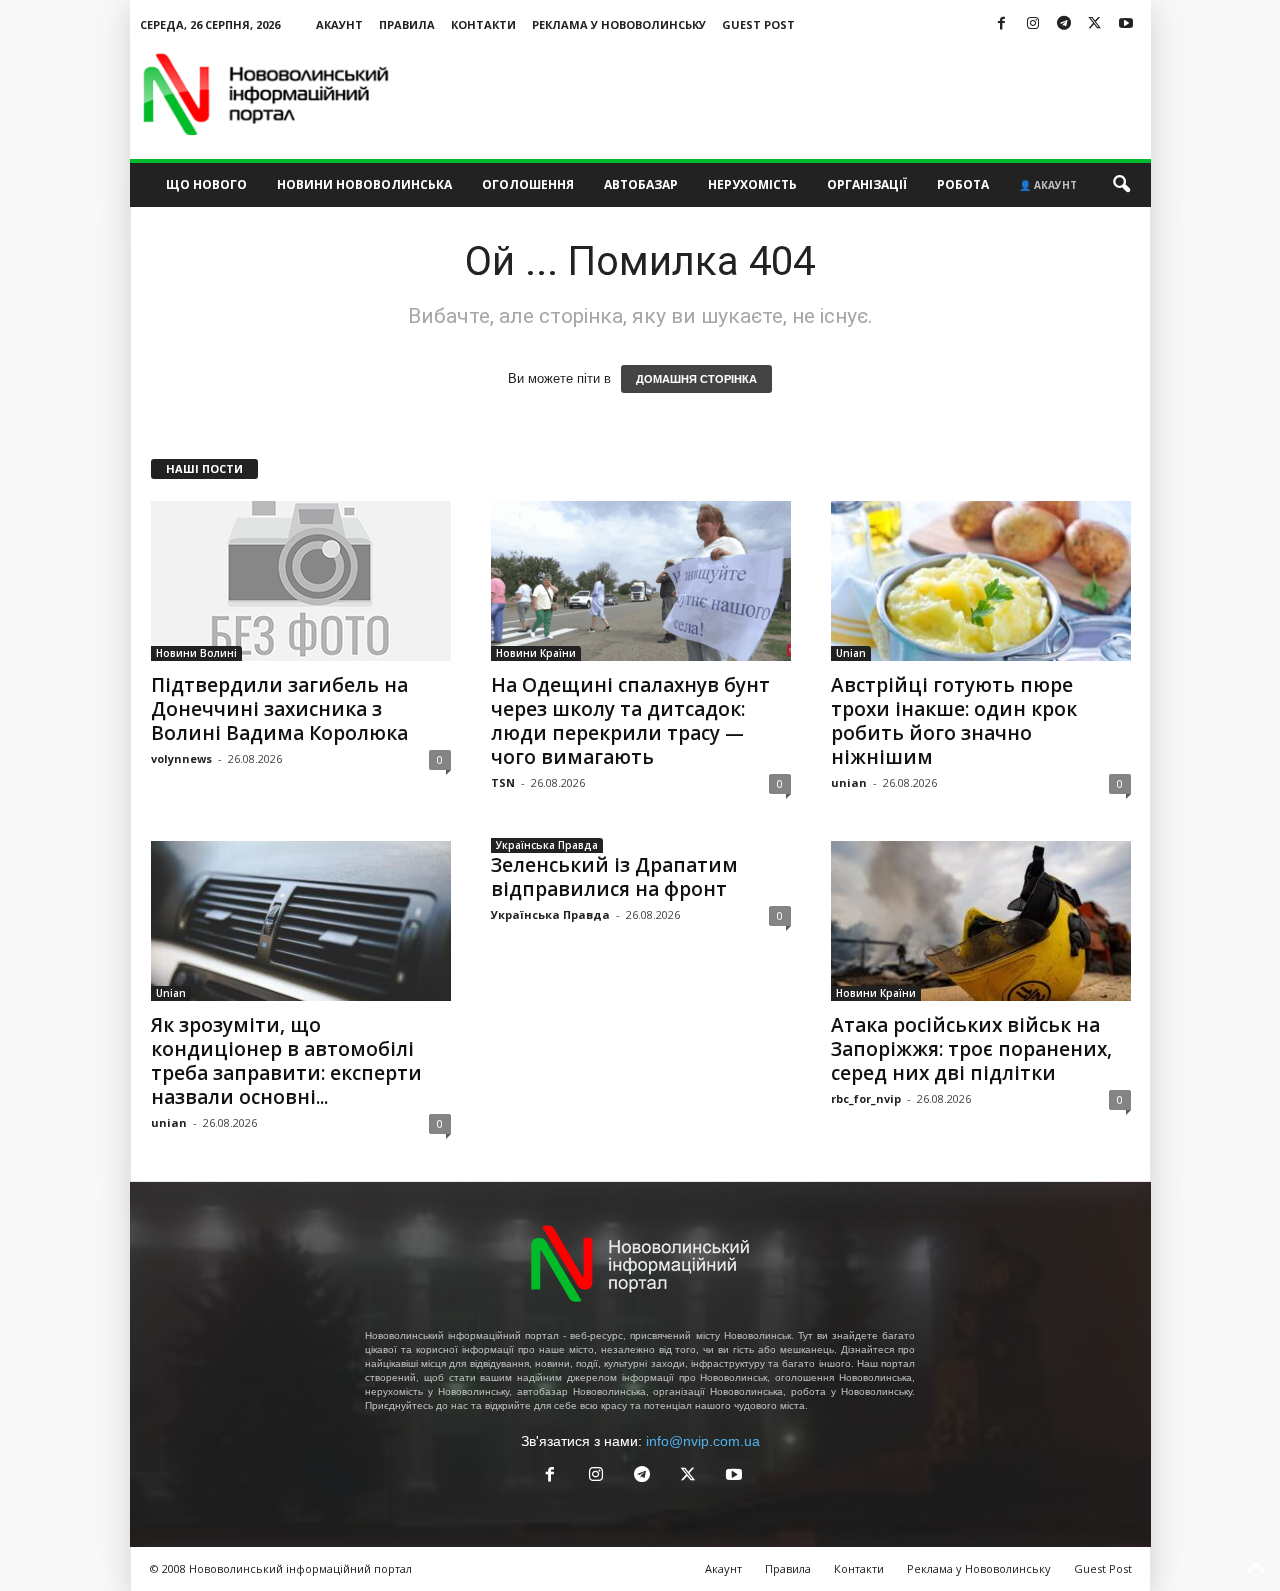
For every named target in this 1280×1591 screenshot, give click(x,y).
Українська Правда (547, 845)
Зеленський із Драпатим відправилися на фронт (614, 877)
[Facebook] (1002, 24)
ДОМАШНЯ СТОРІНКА (696, 379)
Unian (851, 653)
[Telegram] (1064, 24)
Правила (407, 24)
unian (849, 782)
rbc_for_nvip (866, 1098)
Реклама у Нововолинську (619, 24)
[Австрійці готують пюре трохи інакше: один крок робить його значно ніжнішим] (981, 581)
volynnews (181, 758)
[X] (1095, 24)
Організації (867, 184)
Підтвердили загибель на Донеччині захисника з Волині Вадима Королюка (279, 709)
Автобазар (641, 184)
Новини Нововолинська (364, 184)
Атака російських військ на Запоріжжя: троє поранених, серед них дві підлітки (971, 1049)
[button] (1121, 185)
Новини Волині (196, 653)
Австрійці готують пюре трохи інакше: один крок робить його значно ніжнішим (954, 721)
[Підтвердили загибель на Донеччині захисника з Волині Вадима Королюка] (301, 581)
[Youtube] (1126, 24)
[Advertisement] (787, 94)
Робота (963, 184)
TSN (503, 782)
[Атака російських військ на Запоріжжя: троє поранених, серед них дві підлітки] (981, 921)
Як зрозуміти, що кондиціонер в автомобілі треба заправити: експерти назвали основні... (286, 1061)
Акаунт (339, 24)
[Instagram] (1033, 24)
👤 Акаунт (1048, 185)
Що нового (206, 184)
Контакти (483, 24)
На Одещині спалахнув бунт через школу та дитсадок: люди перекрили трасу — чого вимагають (630, 721)
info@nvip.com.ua (703, 1441)
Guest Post (758, 24)
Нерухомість (752, 184)
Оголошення (528, 184)
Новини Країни (536, 653)
